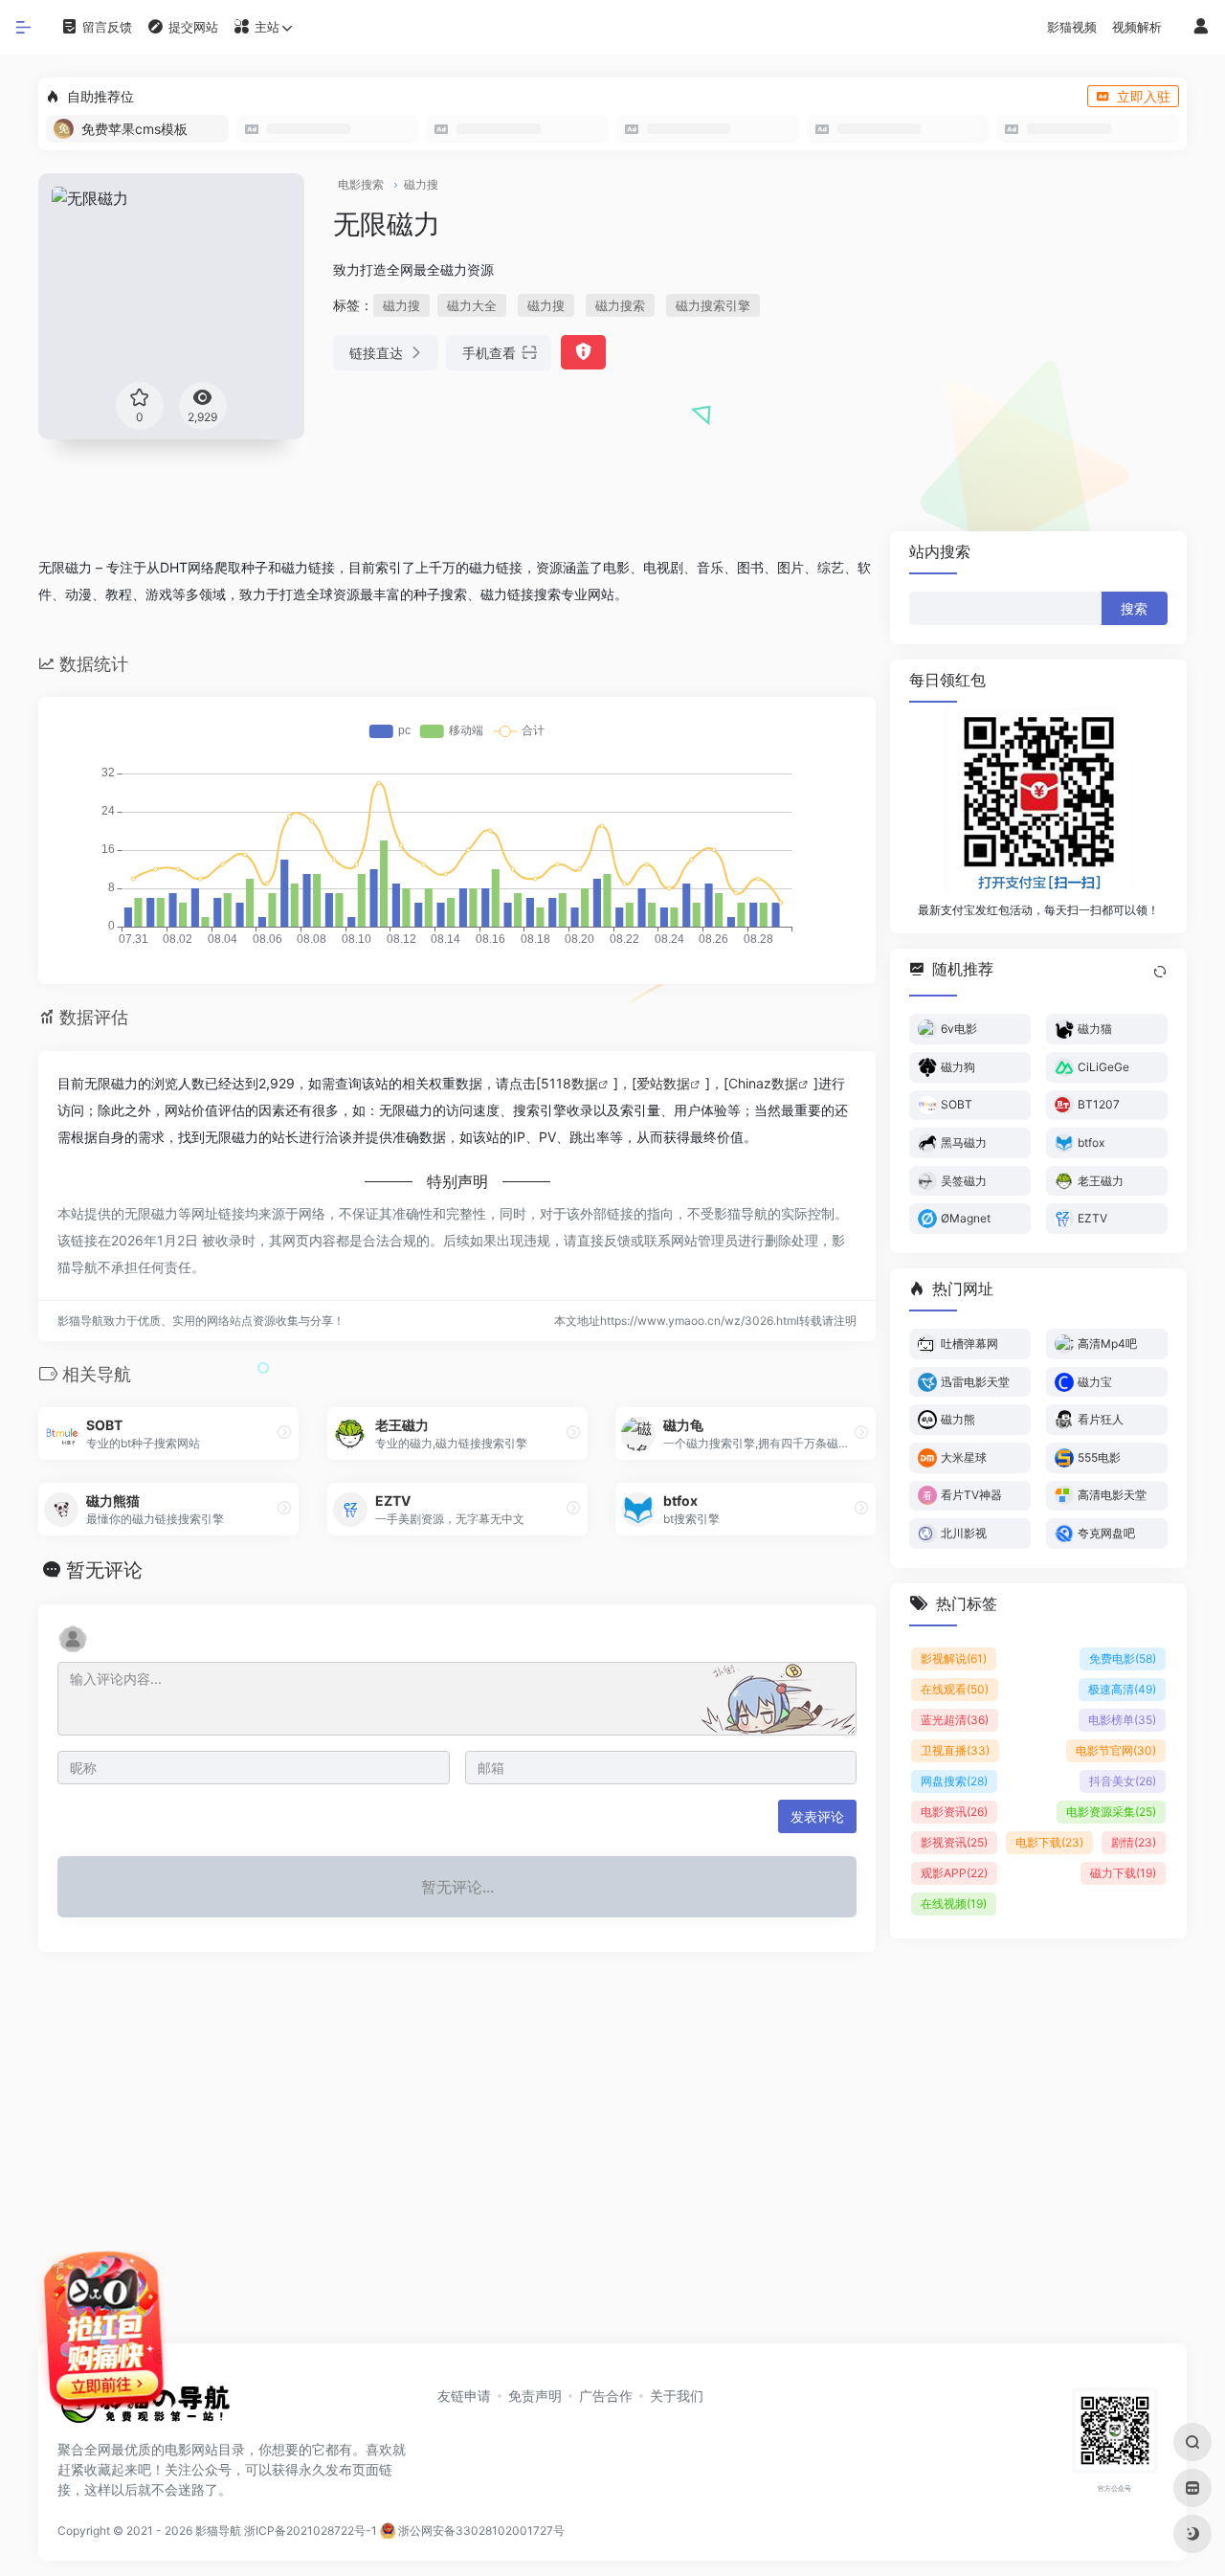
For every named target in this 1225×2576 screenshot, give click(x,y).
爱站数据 (663, 1083)
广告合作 (606, 2396)
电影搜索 (361, 184)
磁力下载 (1123, 1872)
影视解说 (954, 1658)
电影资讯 (954, 1811)
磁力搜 (421, 184)
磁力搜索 (620, 305)
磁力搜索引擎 (713, 305)
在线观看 (955, 1688)
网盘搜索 (954, 1780)
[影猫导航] (144, 2410)
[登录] (1201, 27)
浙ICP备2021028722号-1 (311, 2531)
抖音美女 (1123, 1780)
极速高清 (1122, 1688)
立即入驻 (1144, 96)
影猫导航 (218, 2531)
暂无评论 (104, 1570)
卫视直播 (955, 1749)
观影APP (954, 1872)
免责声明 (535, 2396)
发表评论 (817, 1816)
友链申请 (464, 2396)
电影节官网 (1116, 1749)
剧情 (1134, 1841)
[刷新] (1160, 972)
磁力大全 (472, 305)
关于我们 (677, 2396)
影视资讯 (954, 1841)
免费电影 (1123, 1658)
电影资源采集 (1111, 1811)
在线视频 (954, 1903)
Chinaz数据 (763, 1083)
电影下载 (1049, 1841)
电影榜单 (1122, 1719)
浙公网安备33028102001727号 (480, 2531)
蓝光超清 (955, 1719)
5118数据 (569, 1083)
